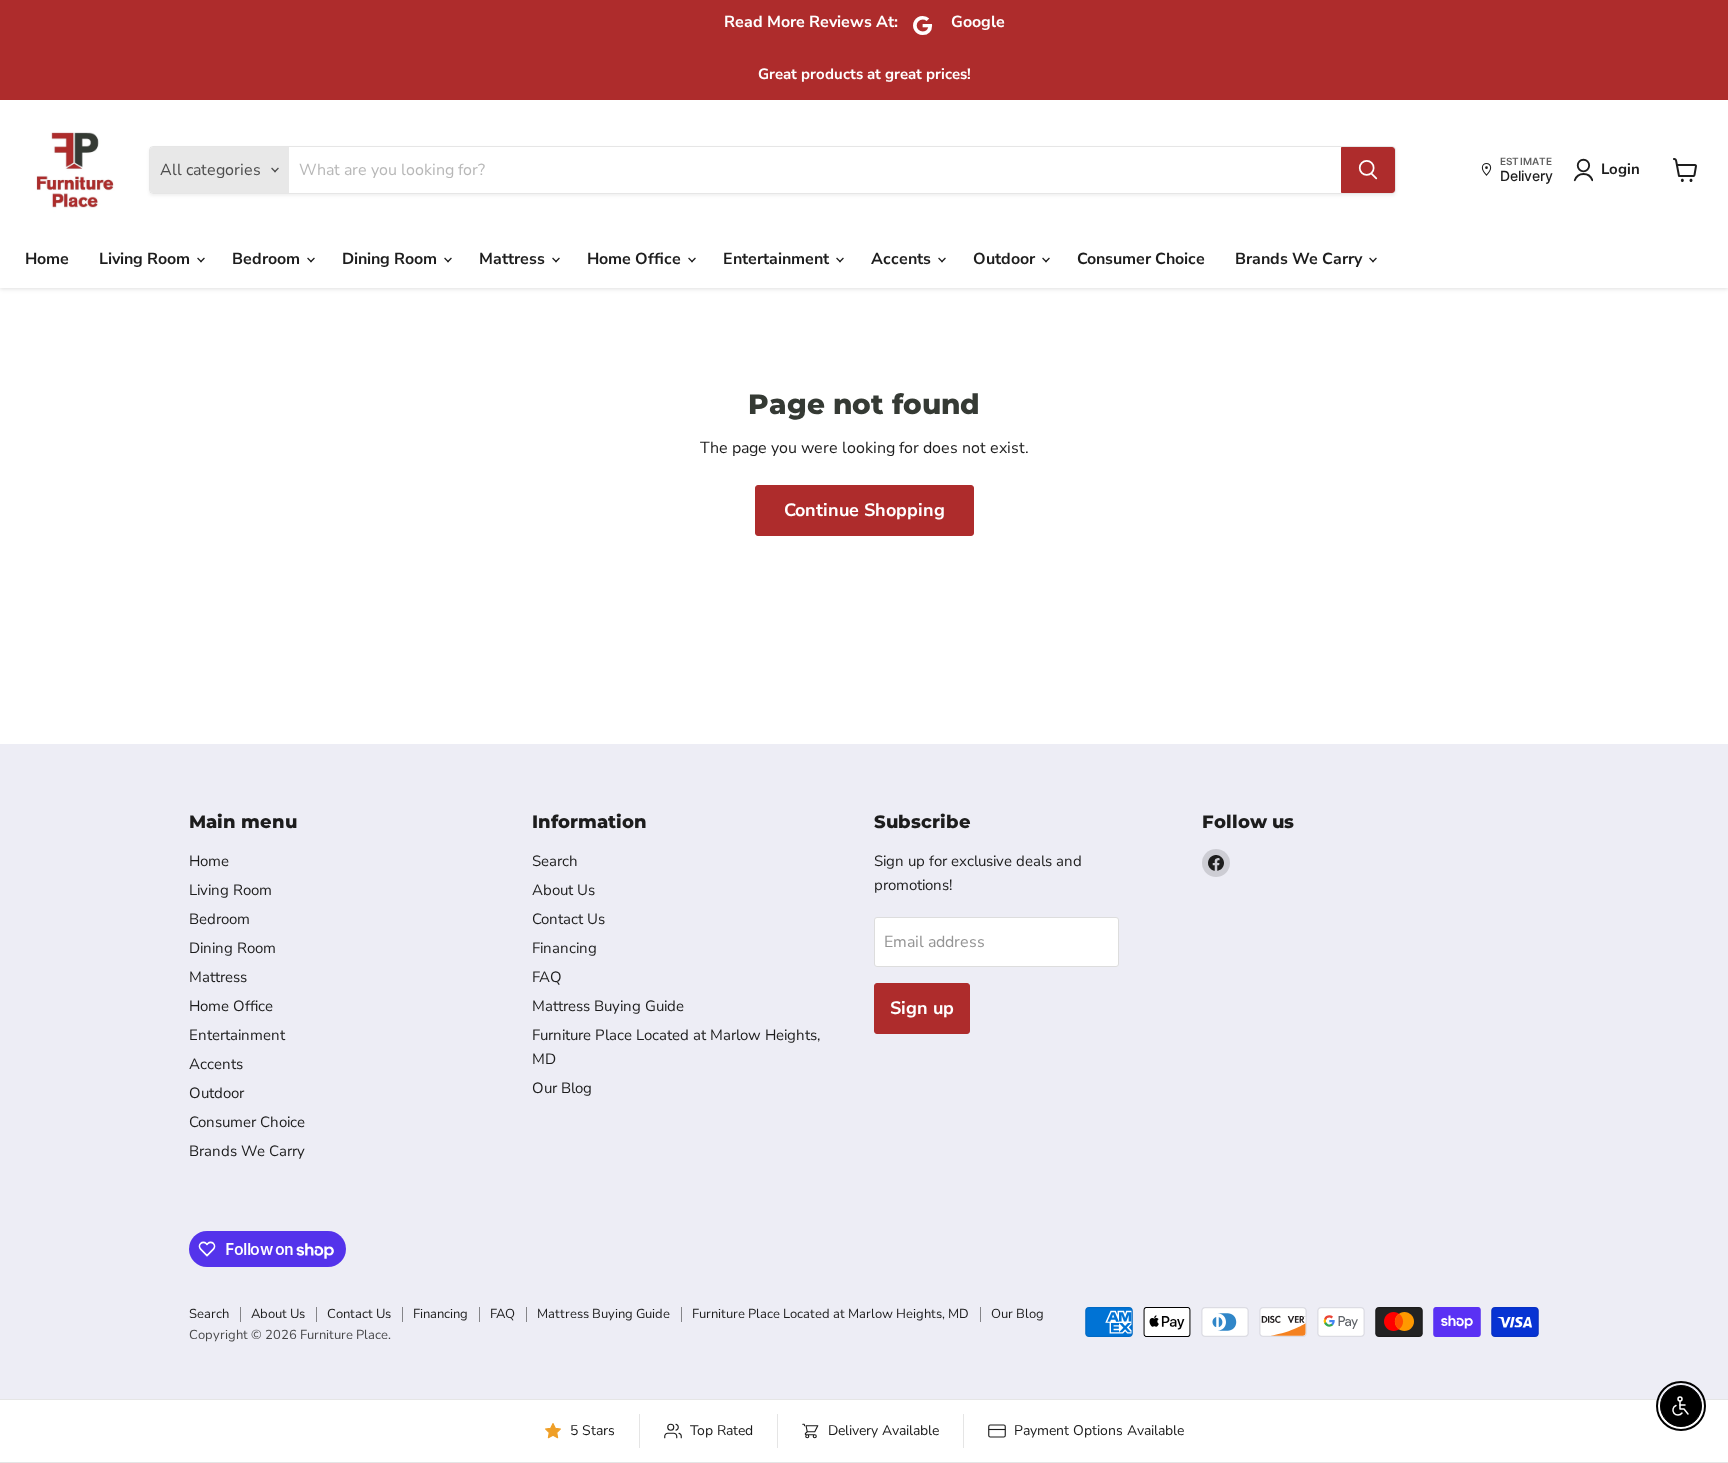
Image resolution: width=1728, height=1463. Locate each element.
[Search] (1368, 170)
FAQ (547, 977)
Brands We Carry (1300, 259)
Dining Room (391, 259)
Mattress (514, 259)
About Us (563, 890)
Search (555, 861)
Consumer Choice (1141, 259)
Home (47, 259)
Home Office (636, 259)
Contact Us (568, 919)
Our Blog (562, 1088)
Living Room (146, 259)
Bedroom (268, 259)
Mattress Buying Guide (608, 1006)
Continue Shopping (864, 510)
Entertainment (778, 259)
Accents (903, 259)
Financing (564, 948)
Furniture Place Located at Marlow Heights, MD (830, 1314)
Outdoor (1006, 259)
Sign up (922, 1008)
